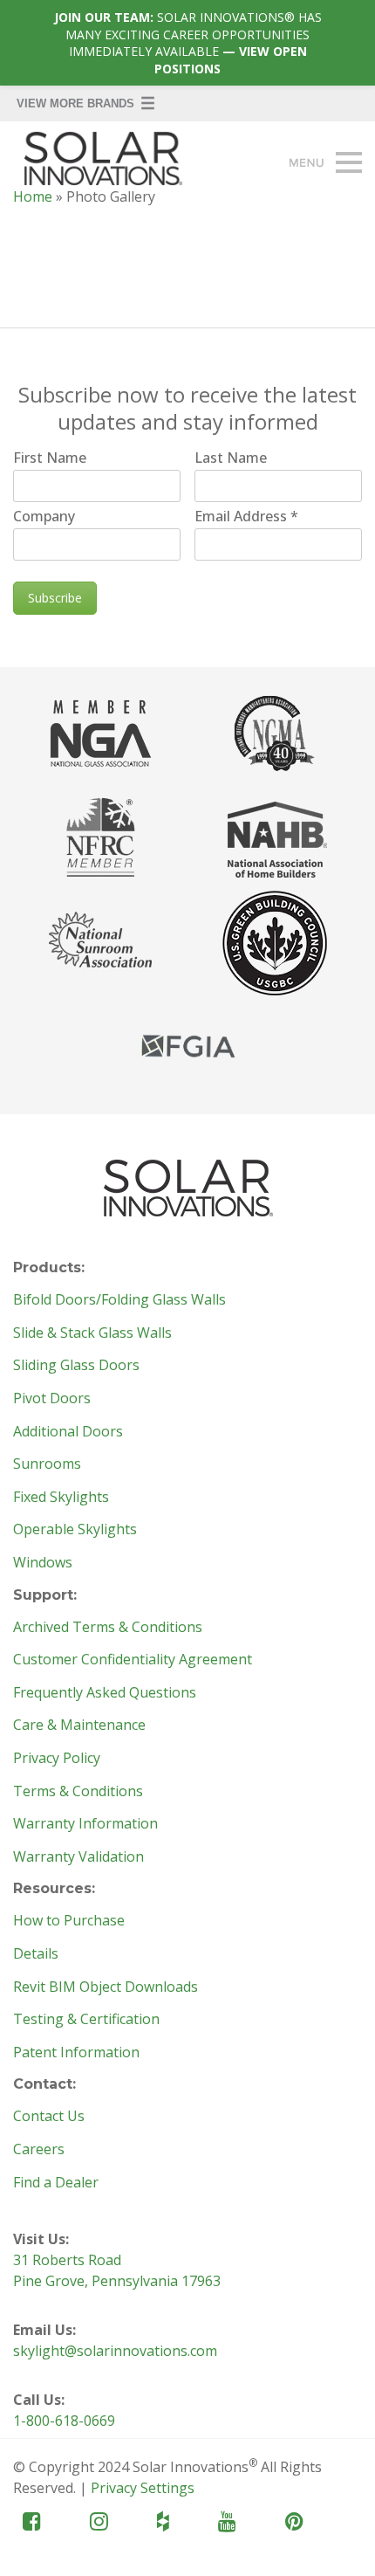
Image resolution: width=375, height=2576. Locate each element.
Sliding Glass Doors (76, 1366)
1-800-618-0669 (64, 2421)
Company (44, 516)
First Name (50, 458)
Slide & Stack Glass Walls (92, 1333)
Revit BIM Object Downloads (106, 1987)
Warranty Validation (78, 1857)
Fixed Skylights (61, 1498)
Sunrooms (47, 1464)
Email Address (246, 516)
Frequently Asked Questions (105, 1693)
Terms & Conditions (78, 1792)
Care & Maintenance (79, 1725)
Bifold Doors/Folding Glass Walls (119, 1300)
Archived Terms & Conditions (108, 1628)
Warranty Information (85, 1824)
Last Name (231, 458)
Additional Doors (68, 1432)
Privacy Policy (57, 1759)
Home (33, 196)
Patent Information (76, 2053)
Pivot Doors (52, 1399)
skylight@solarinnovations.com (115, 2351)
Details (36, 1954)
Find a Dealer (56, 2183)
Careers (39, 2150)
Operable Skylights (75, 1530)
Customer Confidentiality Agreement (133, 1660)
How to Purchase (69, 1921)
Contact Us (49, 2117)
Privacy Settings (143, 2488)
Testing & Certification (86, 2020)
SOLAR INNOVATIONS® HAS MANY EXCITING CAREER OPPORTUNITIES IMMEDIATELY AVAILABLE (188, 43)
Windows (43, 1563)
